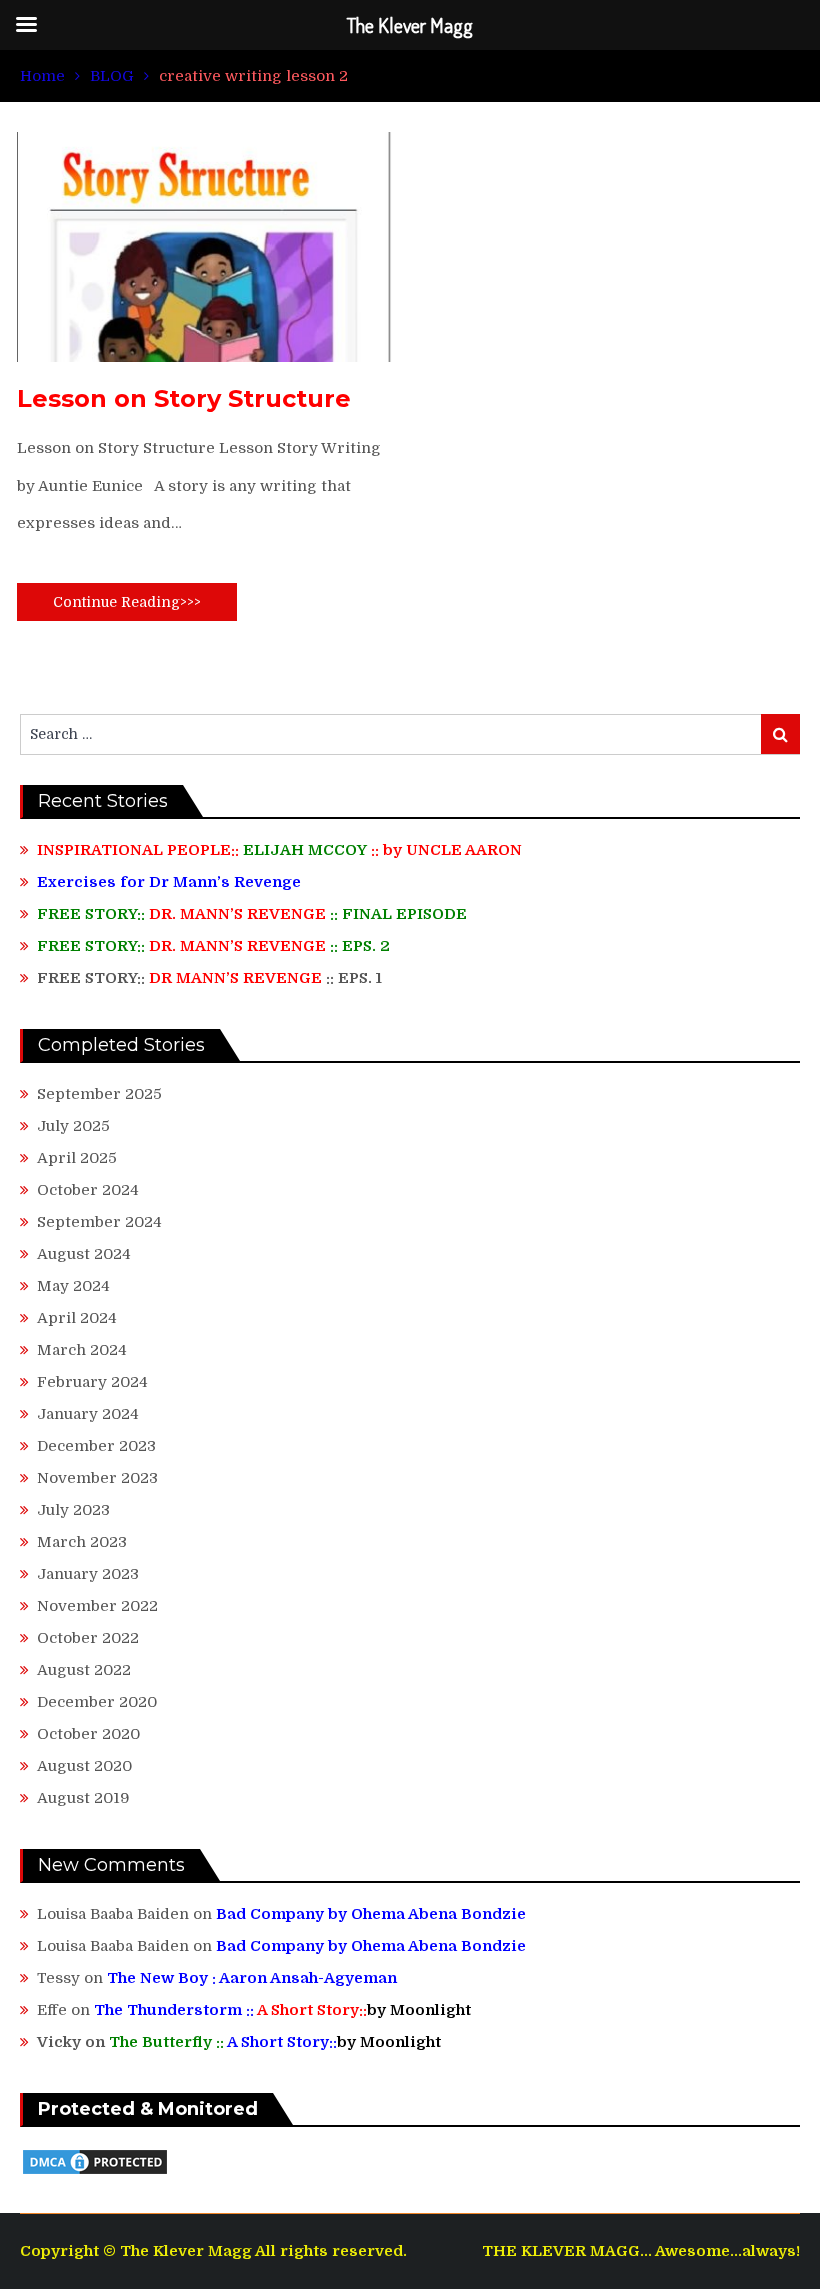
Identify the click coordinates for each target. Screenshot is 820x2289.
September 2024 (99, 1222)
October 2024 (88, 1190)
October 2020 (88, 1734)
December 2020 (97, 1702)
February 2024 (92, 1382)
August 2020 (84, 1766)
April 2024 (77, 1318)
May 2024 (73, 1286)
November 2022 (97, 1606)
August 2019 (83, 1798)
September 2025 (99, 1094)
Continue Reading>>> (127, 602)
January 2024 (88, 1414)
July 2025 (73, 1126)
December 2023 (96, 1446)
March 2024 (82, 1350)
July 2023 (73, 1510)
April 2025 (77, 1158)
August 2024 (84, 1254)
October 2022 (88, 1638)
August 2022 (84, 1670)
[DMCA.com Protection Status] (95, 2172)
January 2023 (88, 1574)
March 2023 (82, 1542)
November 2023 (97, 1478)
